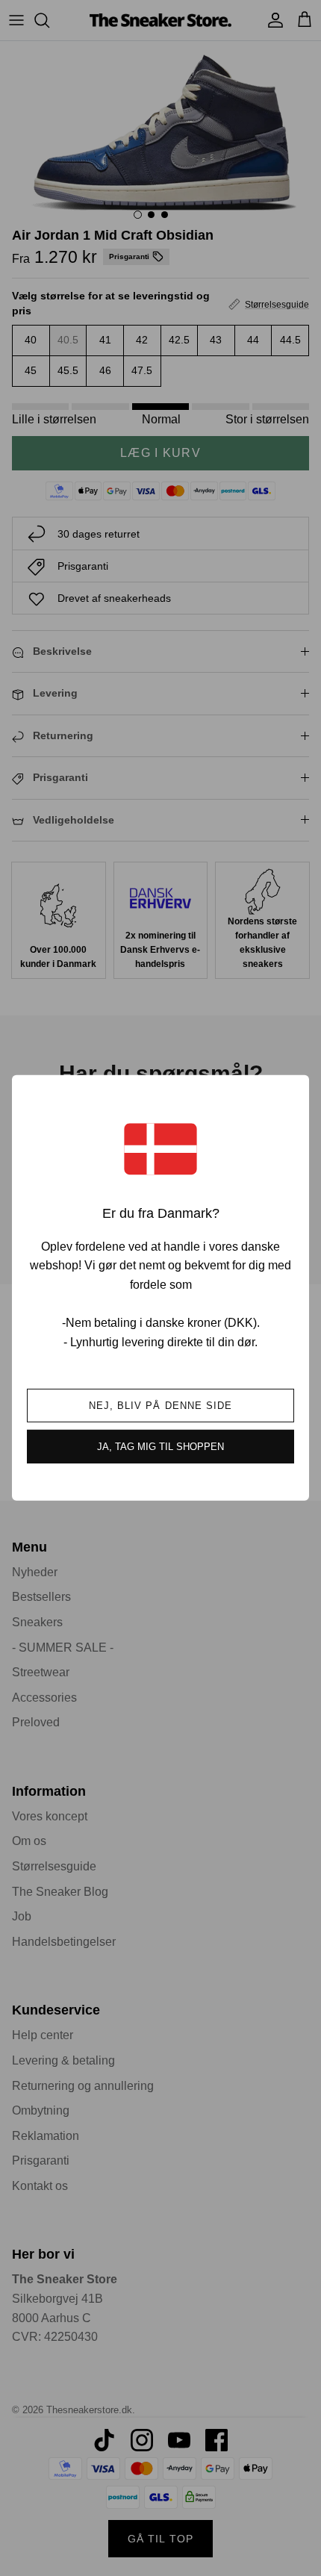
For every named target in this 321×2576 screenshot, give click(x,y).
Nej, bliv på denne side (160, 1406)
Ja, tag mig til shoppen (160, 1447)
